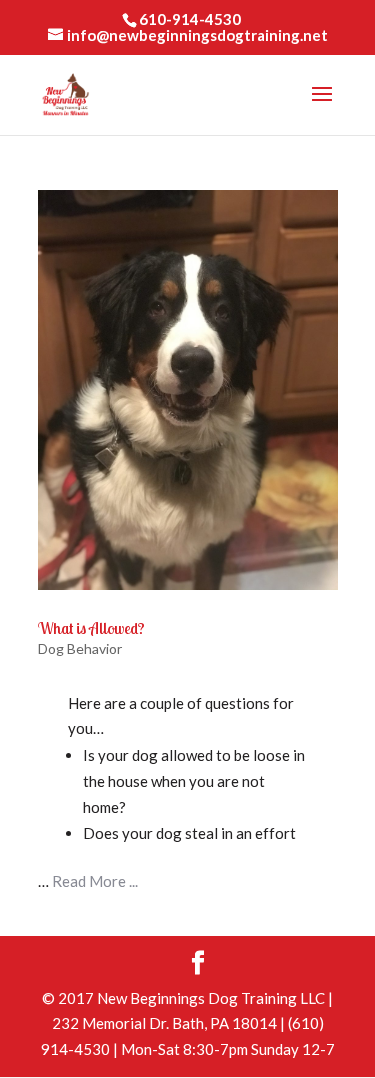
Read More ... (95, 881)
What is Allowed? (91, 628)
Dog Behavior (80, 648)
